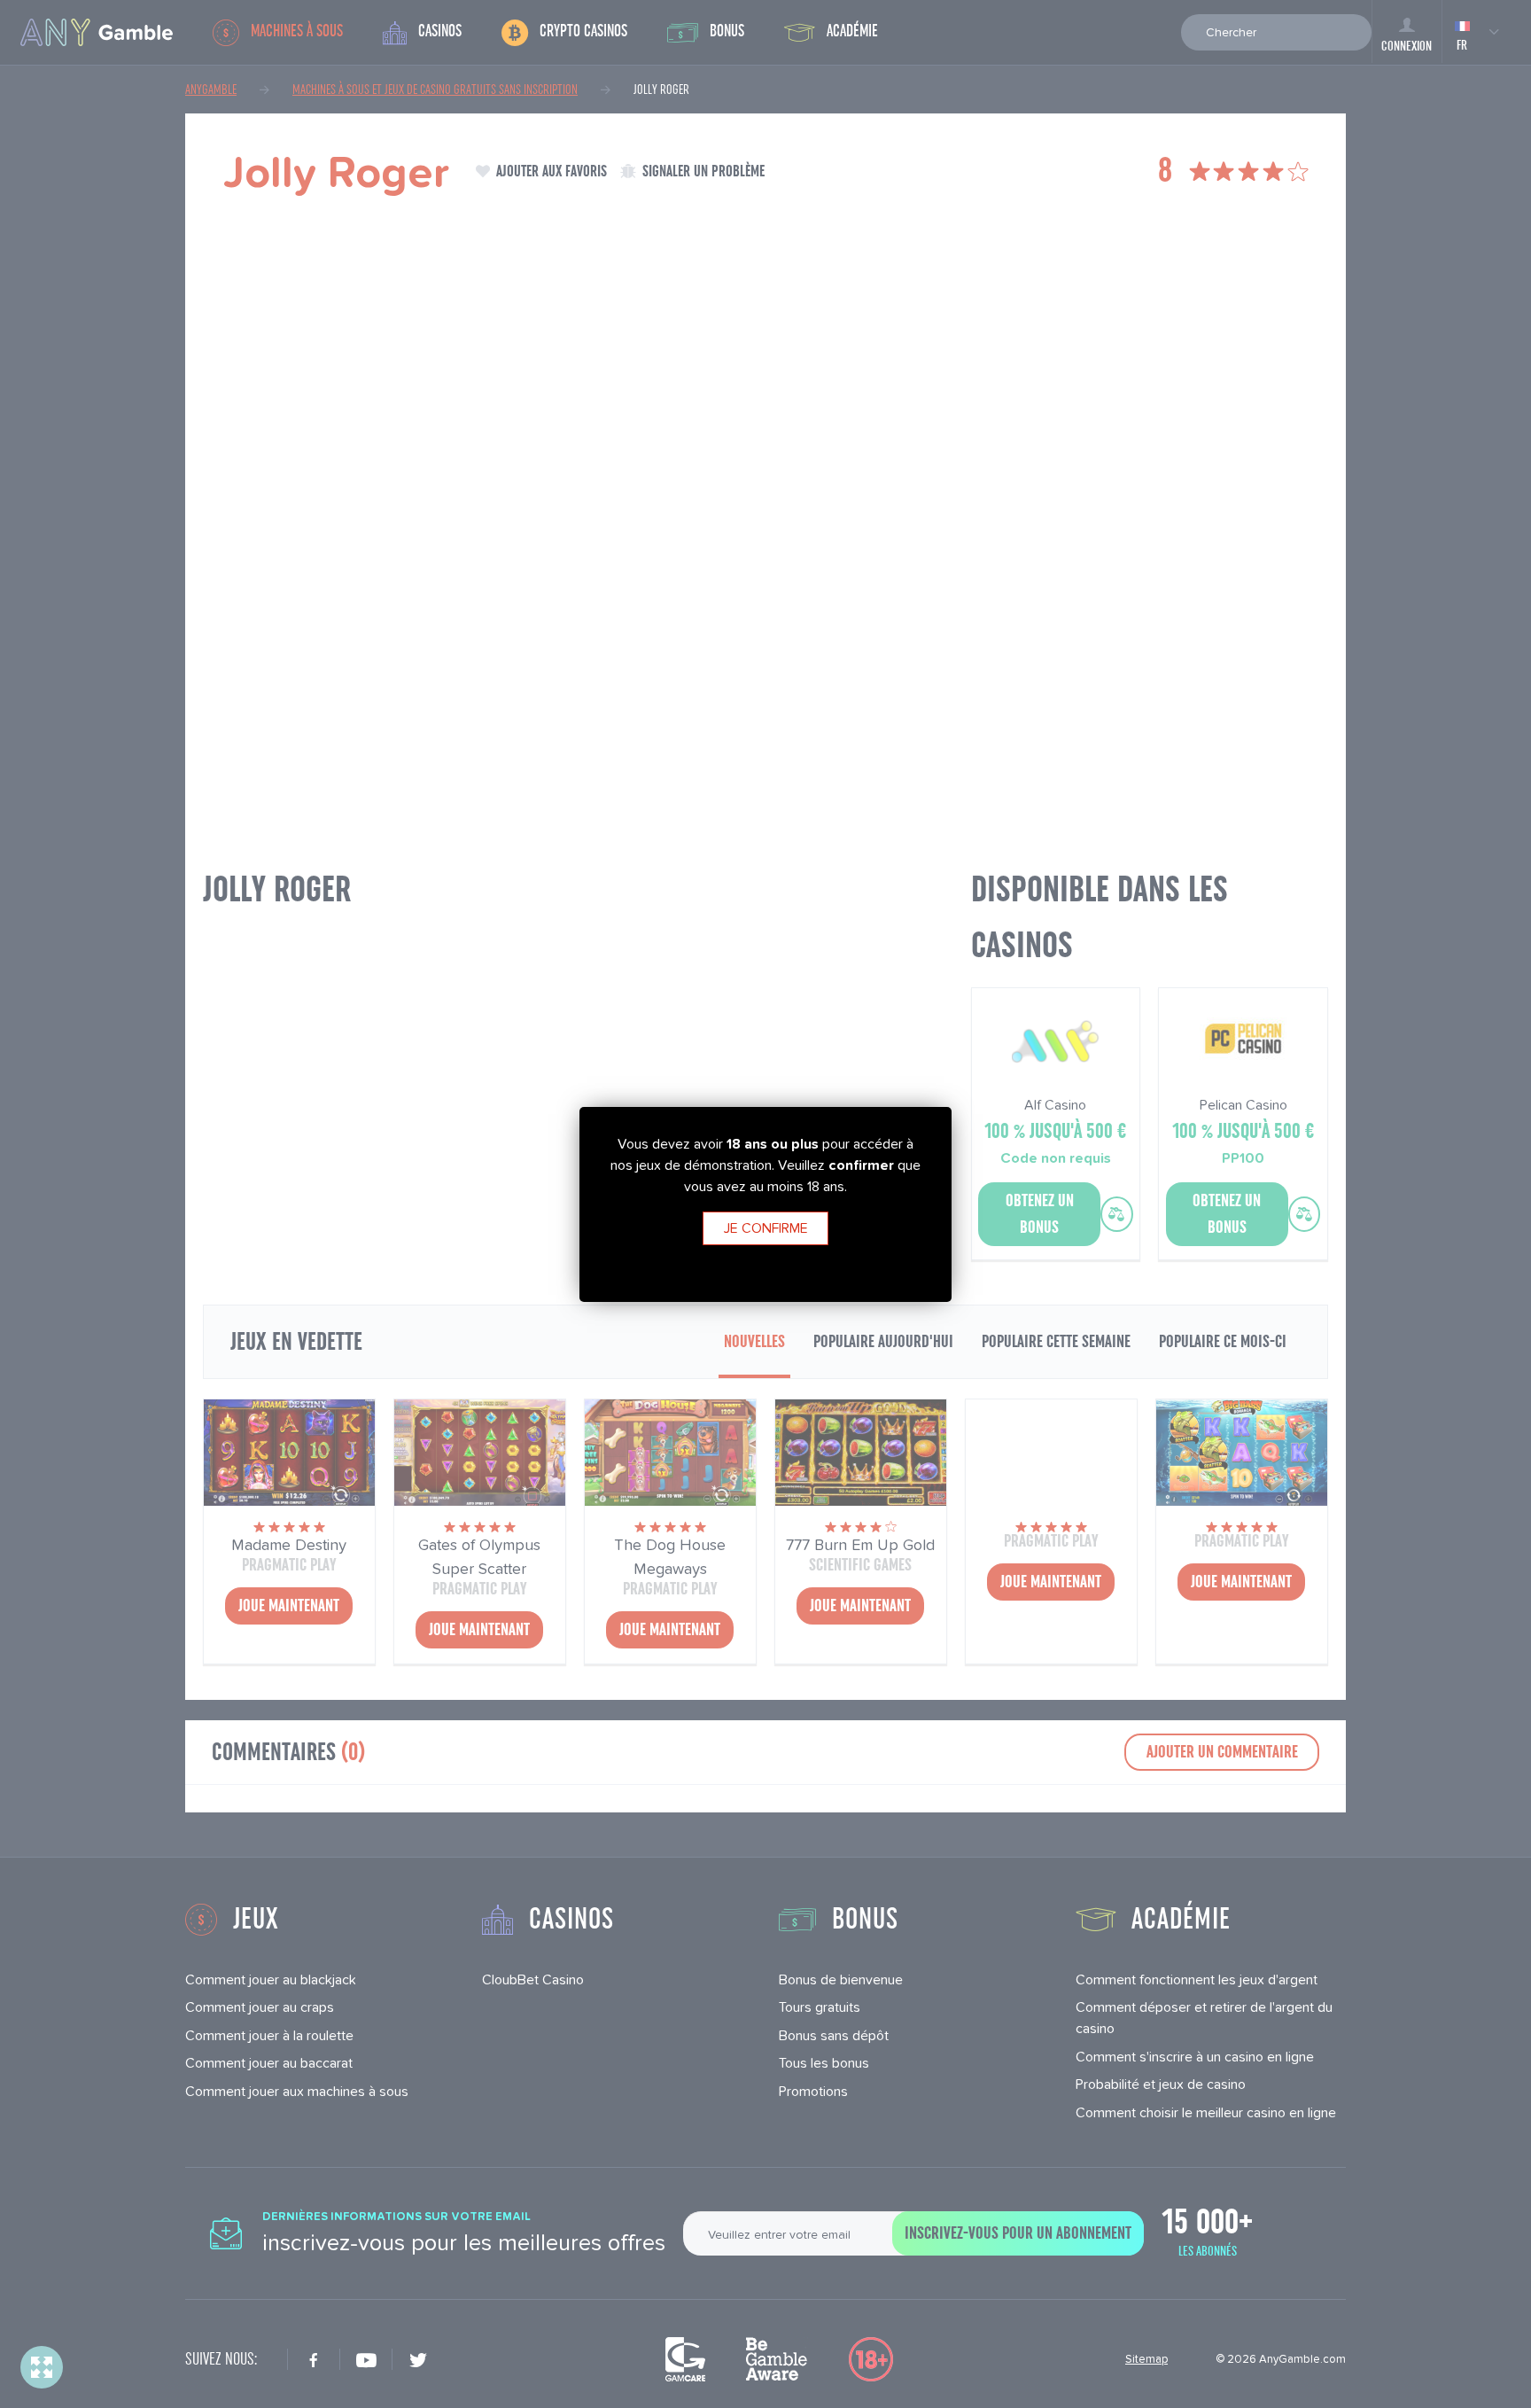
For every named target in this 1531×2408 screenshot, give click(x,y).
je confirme (766, 1228)
